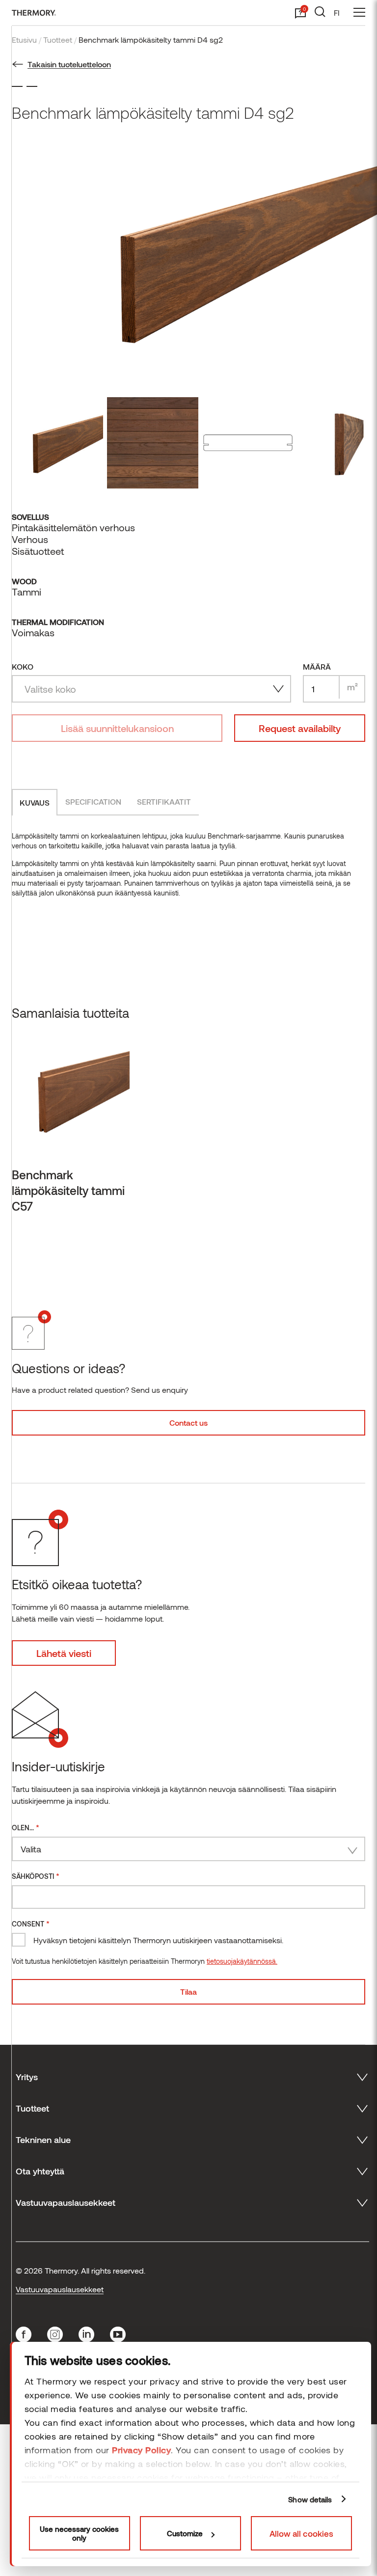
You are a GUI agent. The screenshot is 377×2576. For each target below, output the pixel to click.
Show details (310, 2499)
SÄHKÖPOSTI (36, 1876)
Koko (23, 666)
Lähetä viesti (64, 1653)
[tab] (35, 802)
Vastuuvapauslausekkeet (60, 2289)
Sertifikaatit (164, 801)
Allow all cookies (301, 2533)
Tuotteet (58, 40)
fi (337, 13)
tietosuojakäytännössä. (242, 1961)
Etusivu (24, 40)
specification (93, 801)
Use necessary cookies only (79, 2533)
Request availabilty (300, 728)
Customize (185, 2533)
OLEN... (26, 1827)
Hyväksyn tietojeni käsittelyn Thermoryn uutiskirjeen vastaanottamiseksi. (158, 1940)
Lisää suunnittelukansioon (117, 728)
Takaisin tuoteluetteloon (69, 64)
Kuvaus (35, 802)
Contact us (188, 1423)
